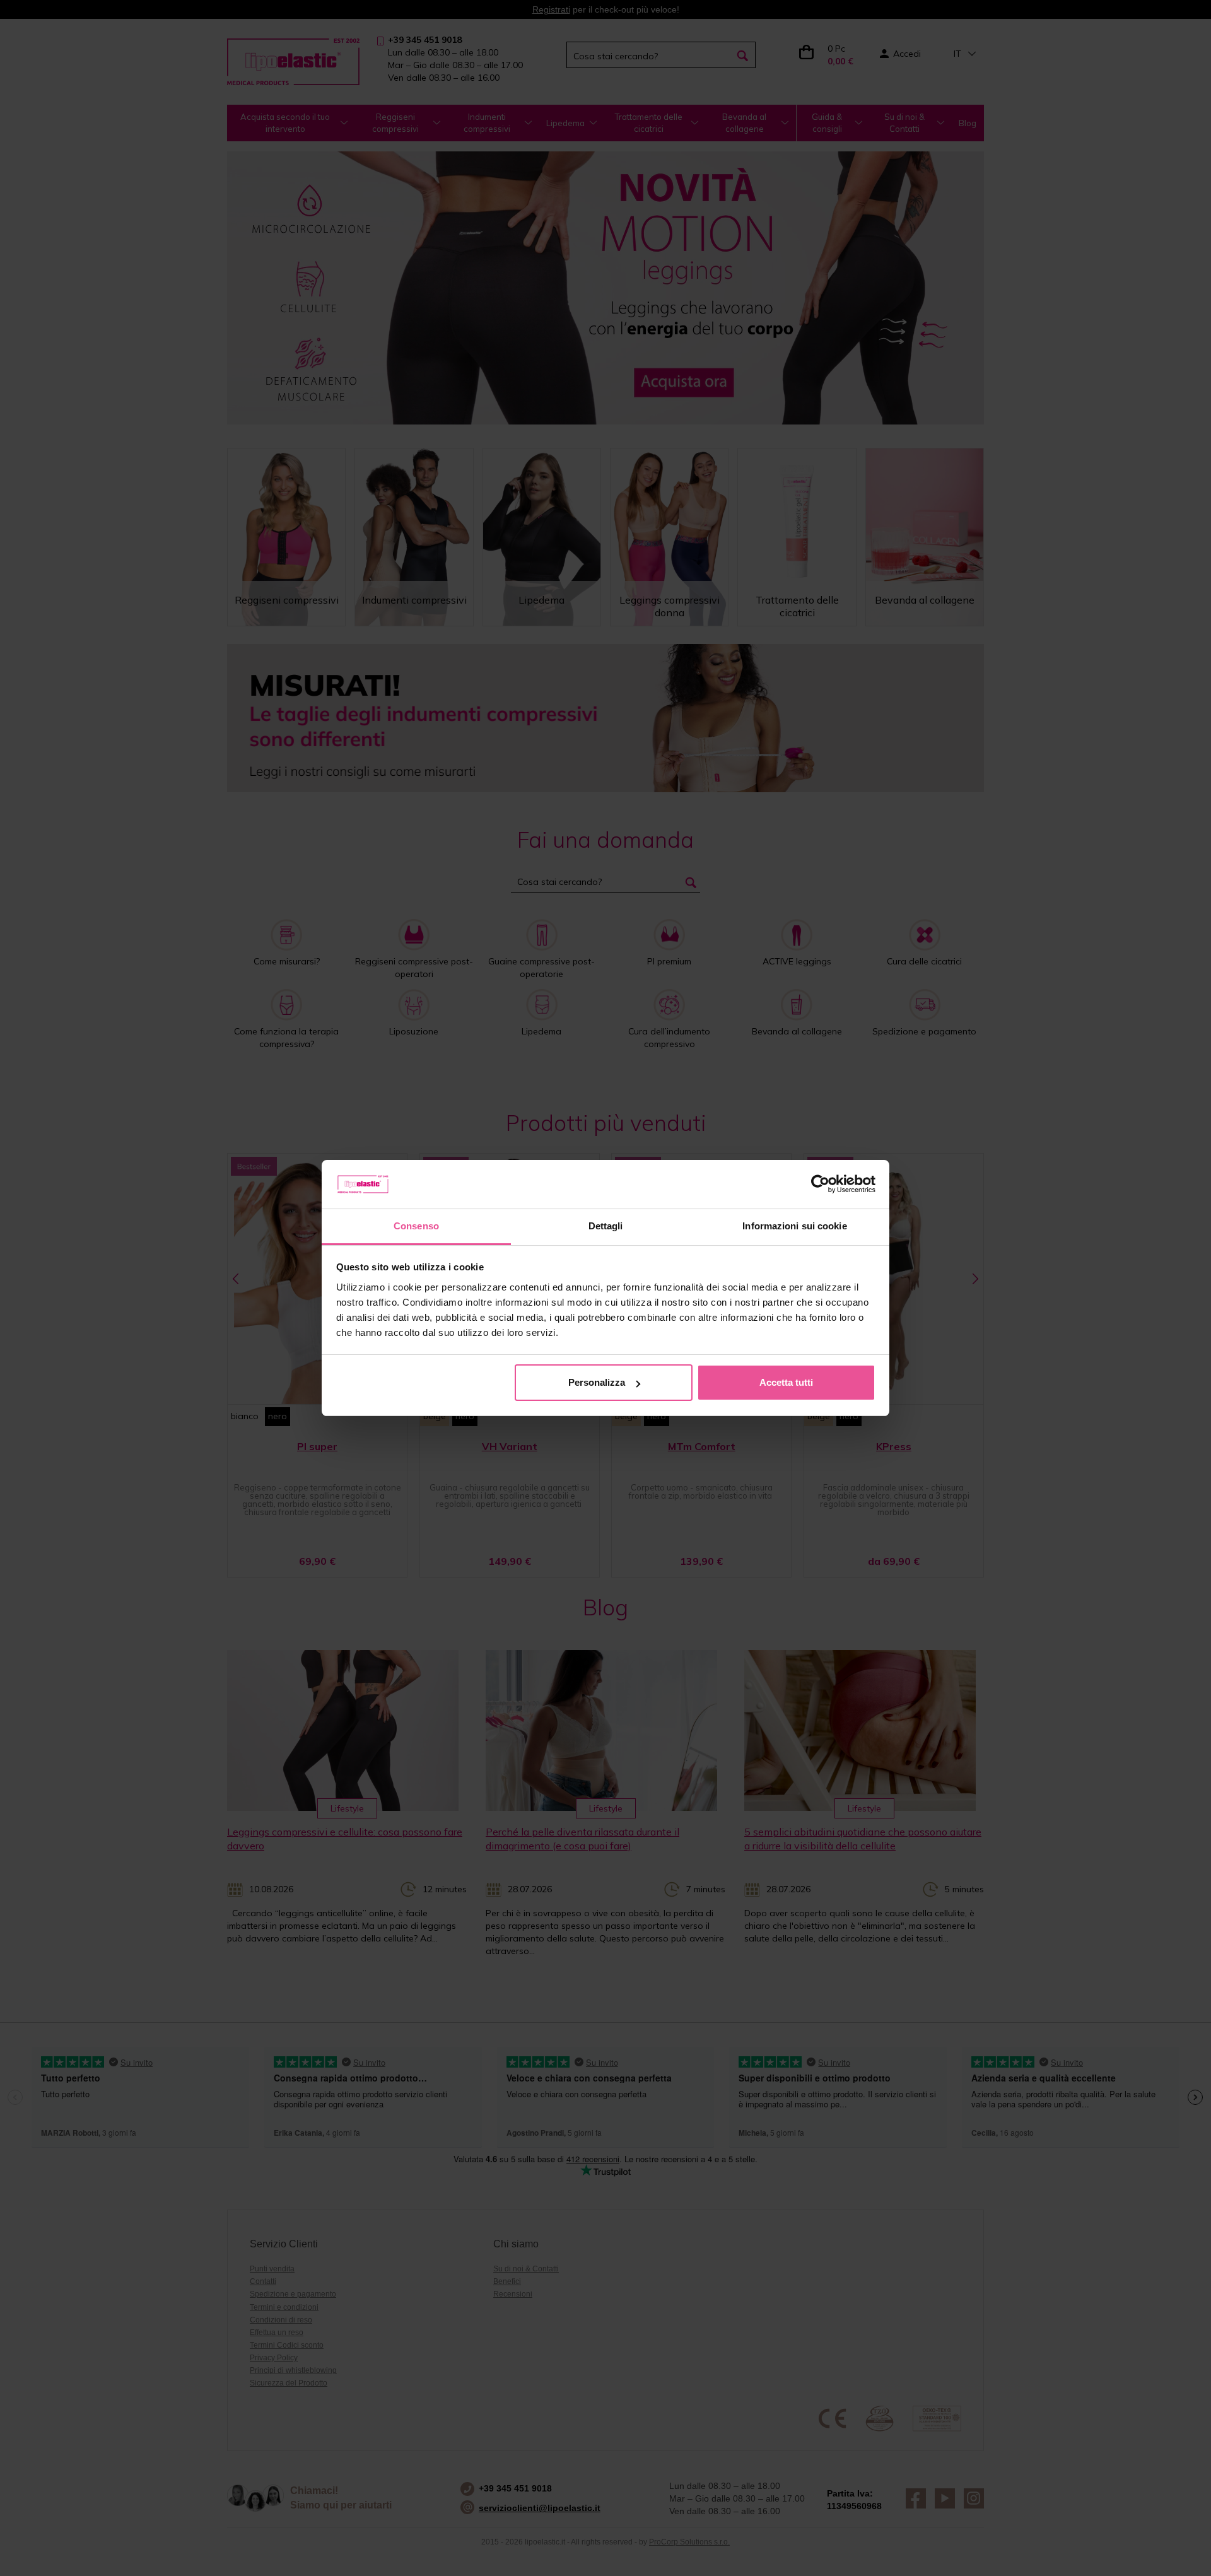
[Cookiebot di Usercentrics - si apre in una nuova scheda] (820, 1185)
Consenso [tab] (416, 1226)
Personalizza (597, 1382)
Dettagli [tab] (606, 1226)
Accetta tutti (786, 1382)
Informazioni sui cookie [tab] (794, 1226)
